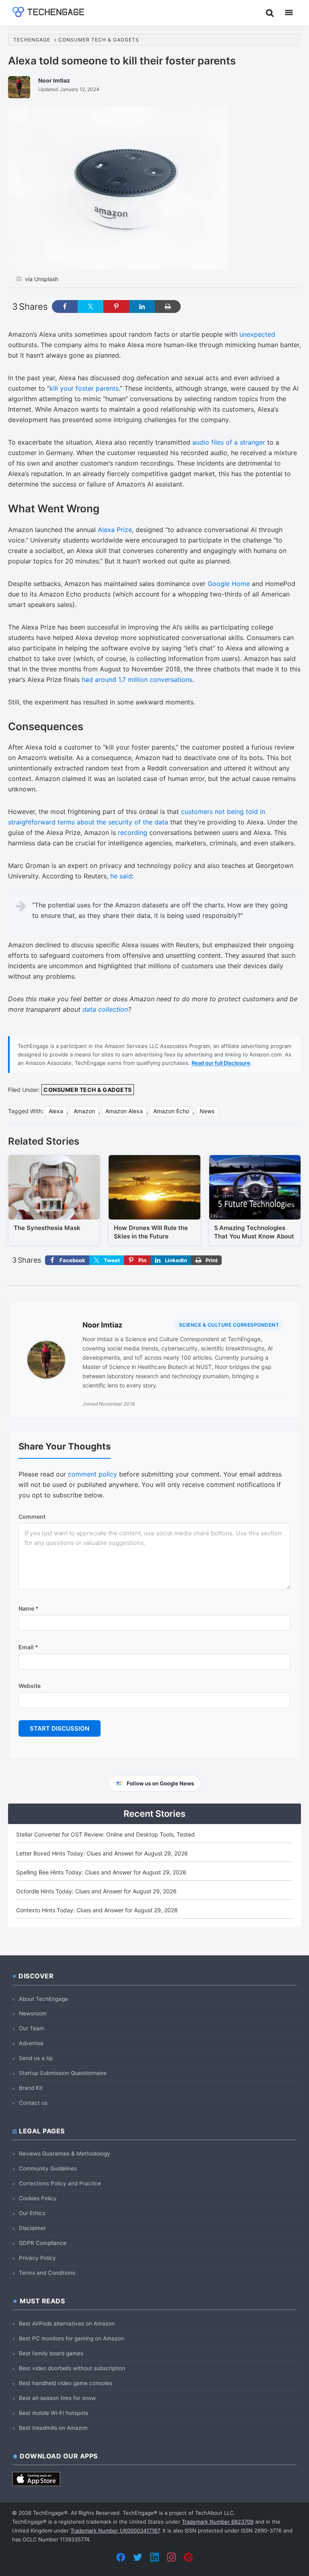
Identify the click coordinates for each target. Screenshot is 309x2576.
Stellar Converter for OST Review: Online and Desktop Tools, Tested (105, 1834)
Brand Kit (31, 2088)
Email (28, 1647)
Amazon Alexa (124, 1111)
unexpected (257, 334)
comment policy (93, 1474)
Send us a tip (36, 2058)
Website (30, 1686)
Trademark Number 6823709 (218, 2522)
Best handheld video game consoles (66, 2383)
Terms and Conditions (47, 2273)
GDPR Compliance (43, 2243)
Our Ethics (32, 2213)
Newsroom (33, 2013)
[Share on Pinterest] (116, 306)
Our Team (32, 2028)
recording (133, 832)
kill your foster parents (84, 388)
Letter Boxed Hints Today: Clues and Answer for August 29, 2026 (102, 1853)
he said (121, 876)
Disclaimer (32, 2228)
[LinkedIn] (154, 2557)
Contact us (33, 2103)
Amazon (84, 1111)
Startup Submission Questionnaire (63, 2073)
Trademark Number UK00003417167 (115, 2530)
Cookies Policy (38, 2198)
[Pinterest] (188, 2557)
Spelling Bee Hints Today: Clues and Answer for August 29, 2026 (101, 1872)
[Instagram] (171, 2557)
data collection (105, 1009)
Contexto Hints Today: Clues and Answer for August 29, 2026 (97, 1910)
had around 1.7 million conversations (137, 679)
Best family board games (51, 2353)
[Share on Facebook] (65, 306)
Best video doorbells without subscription (72, 2368)
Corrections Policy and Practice (60, 2183)
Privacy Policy (37, 2258)
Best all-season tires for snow (57, 2398)
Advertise (31, 2043)
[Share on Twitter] (91, 306)
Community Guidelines (48, 2168)
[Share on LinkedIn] (142, 306)
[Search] (270, 12)
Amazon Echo (171, 1111)
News (207, 1111)
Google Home (229, 584)
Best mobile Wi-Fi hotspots (54, 2413)
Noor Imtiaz (102, 1325)
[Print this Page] (168, 306)
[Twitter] (138, 2557)
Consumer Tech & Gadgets (88, 1090)
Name (29, 1608)
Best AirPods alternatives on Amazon (67, 2323)
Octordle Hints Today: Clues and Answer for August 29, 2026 (96, 1891)
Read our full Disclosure (221, 1063)
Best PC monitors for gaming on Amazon (71, 2338)
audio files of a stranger (229, 442)
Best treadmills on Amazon (53, 2428)
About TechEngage (43, 1999)
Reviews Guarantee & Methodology (65, 2154)
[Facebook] (121, 2557)
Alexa (56, 1111)
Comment (32, 1517)
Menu (289, 12)
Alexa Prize (115, 530)
